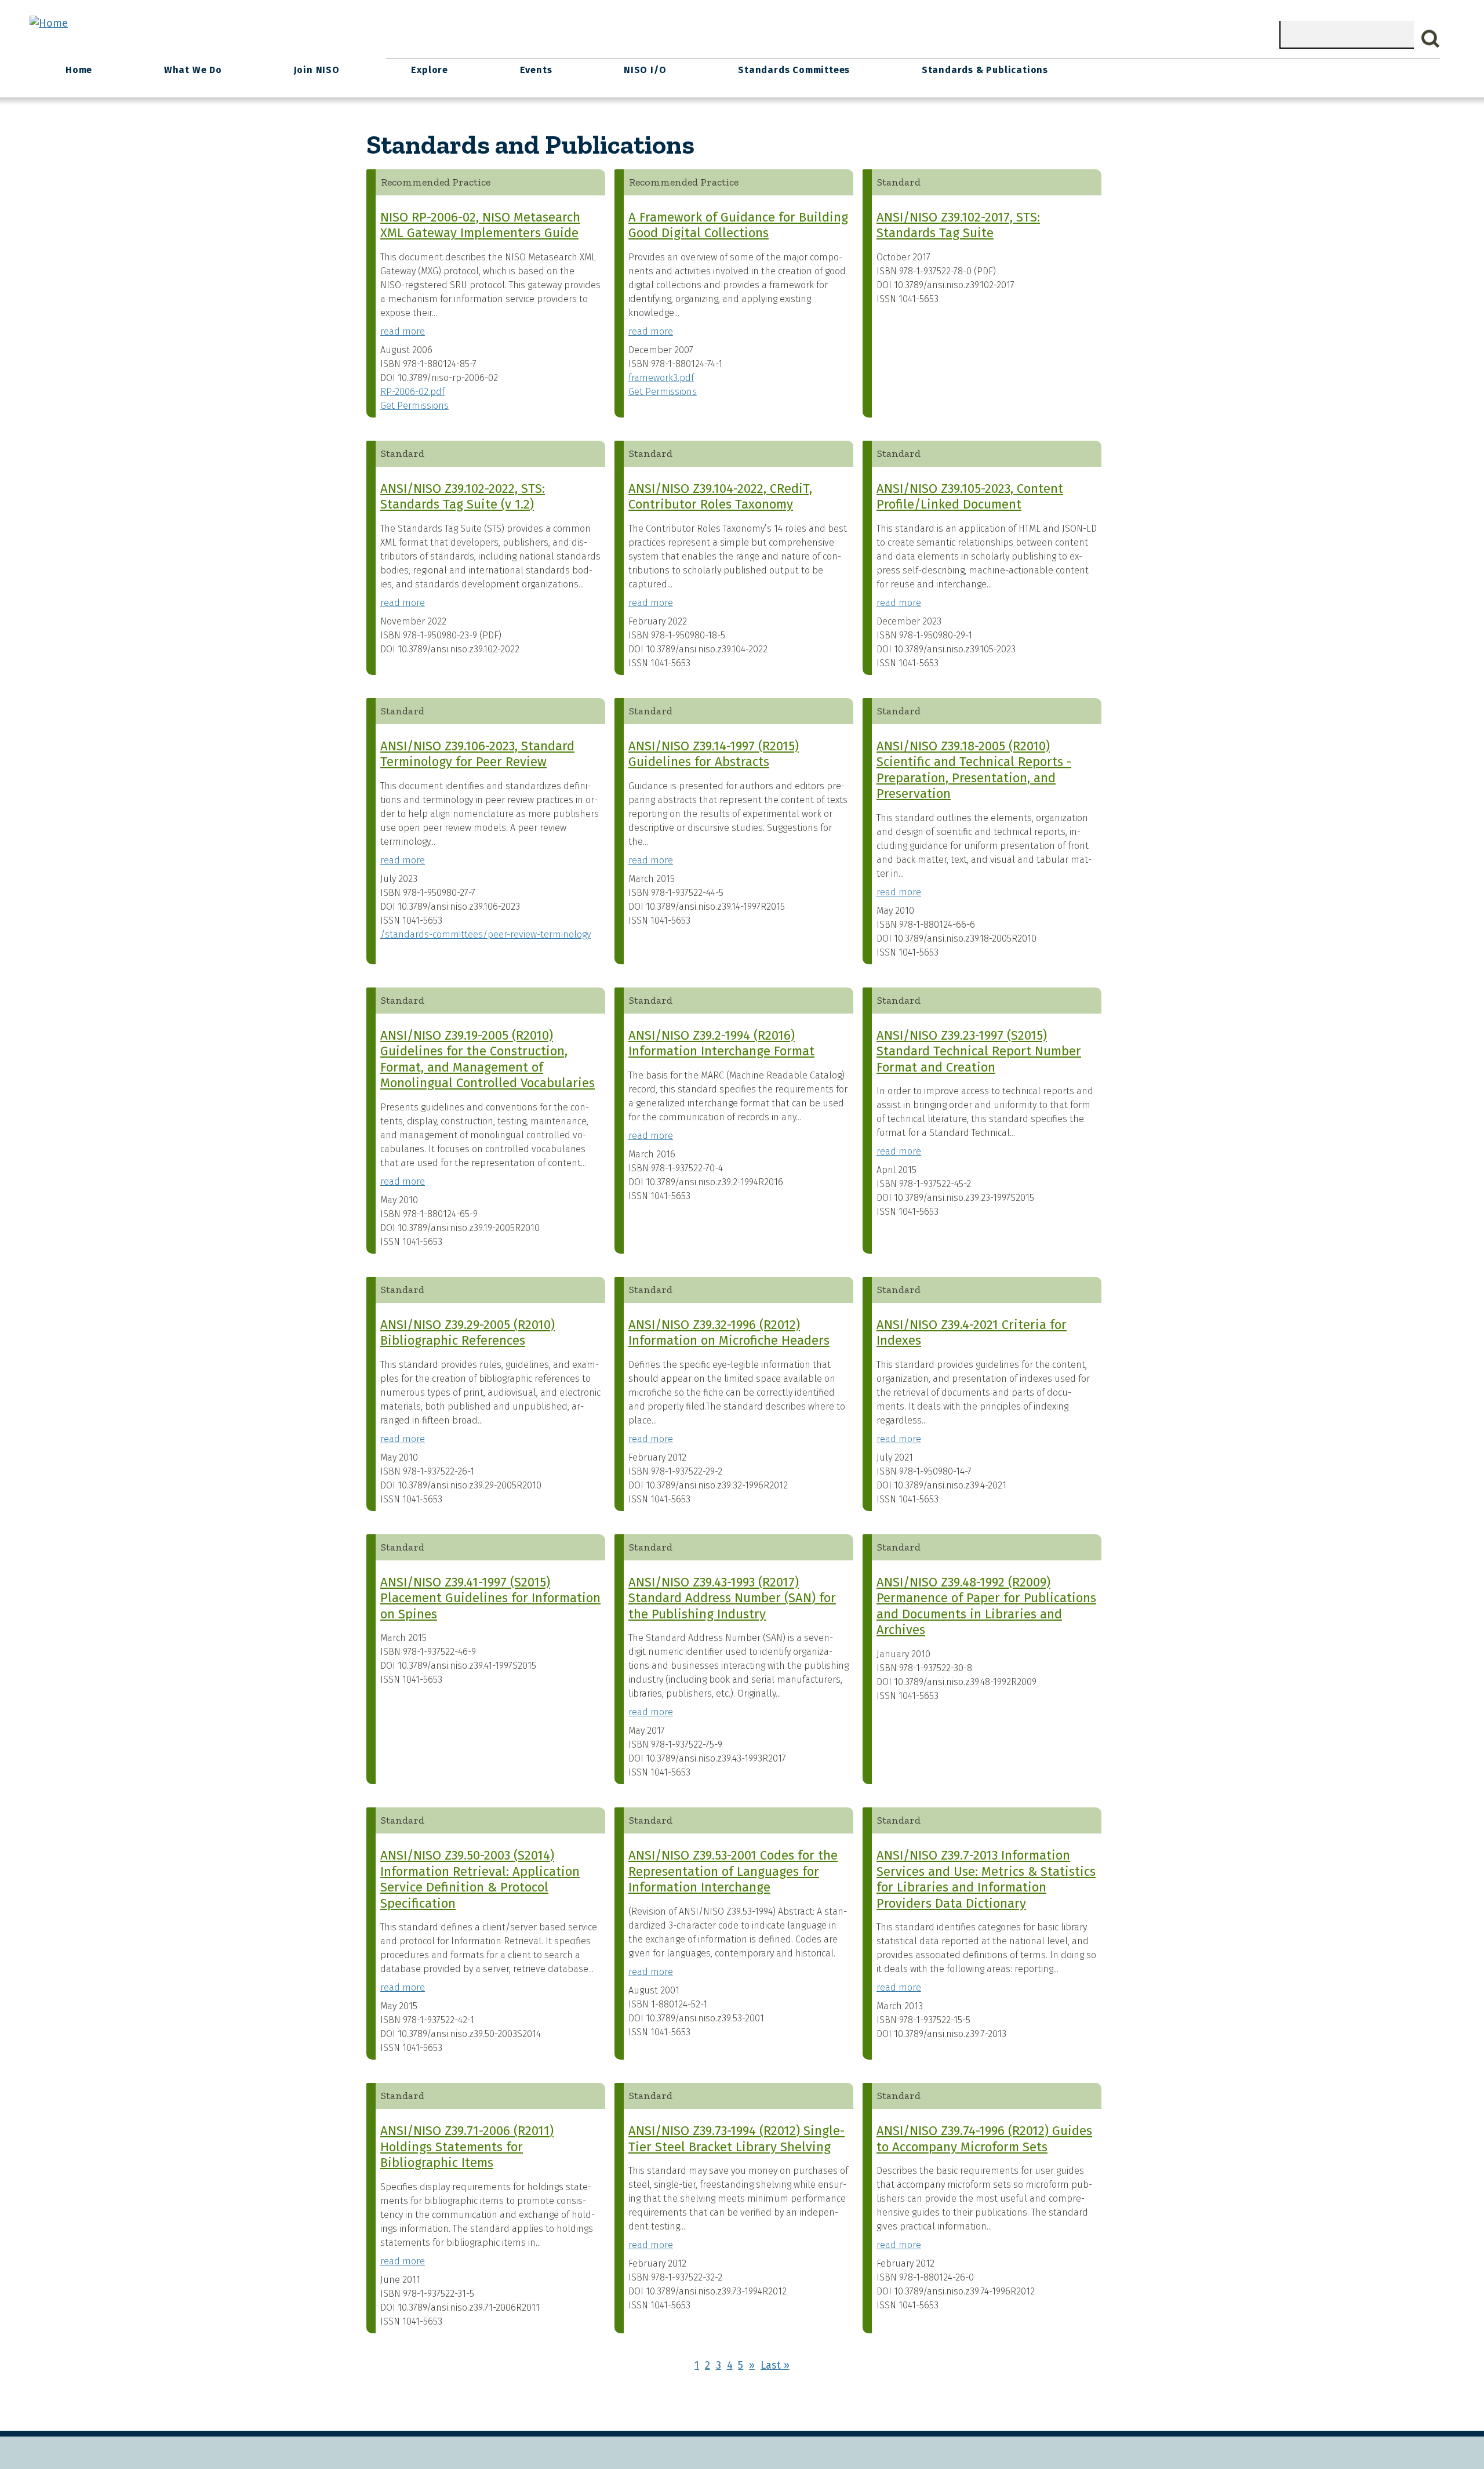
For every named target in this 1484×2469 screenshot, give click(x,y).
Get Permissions (414, 406)
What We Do (193, 70)
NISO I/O (645, 70)
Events (536, 70)
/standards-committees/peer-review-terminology (485, 934)
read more (403, 331)
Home (79, 70)
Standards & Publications (985, 70)
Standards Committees (794, 70)
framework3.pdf (661, 378)
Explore (430, 70)
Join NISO (317, 70)
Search (1431, 39)
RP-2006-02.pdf (412, 392)
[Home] (49, 23)
